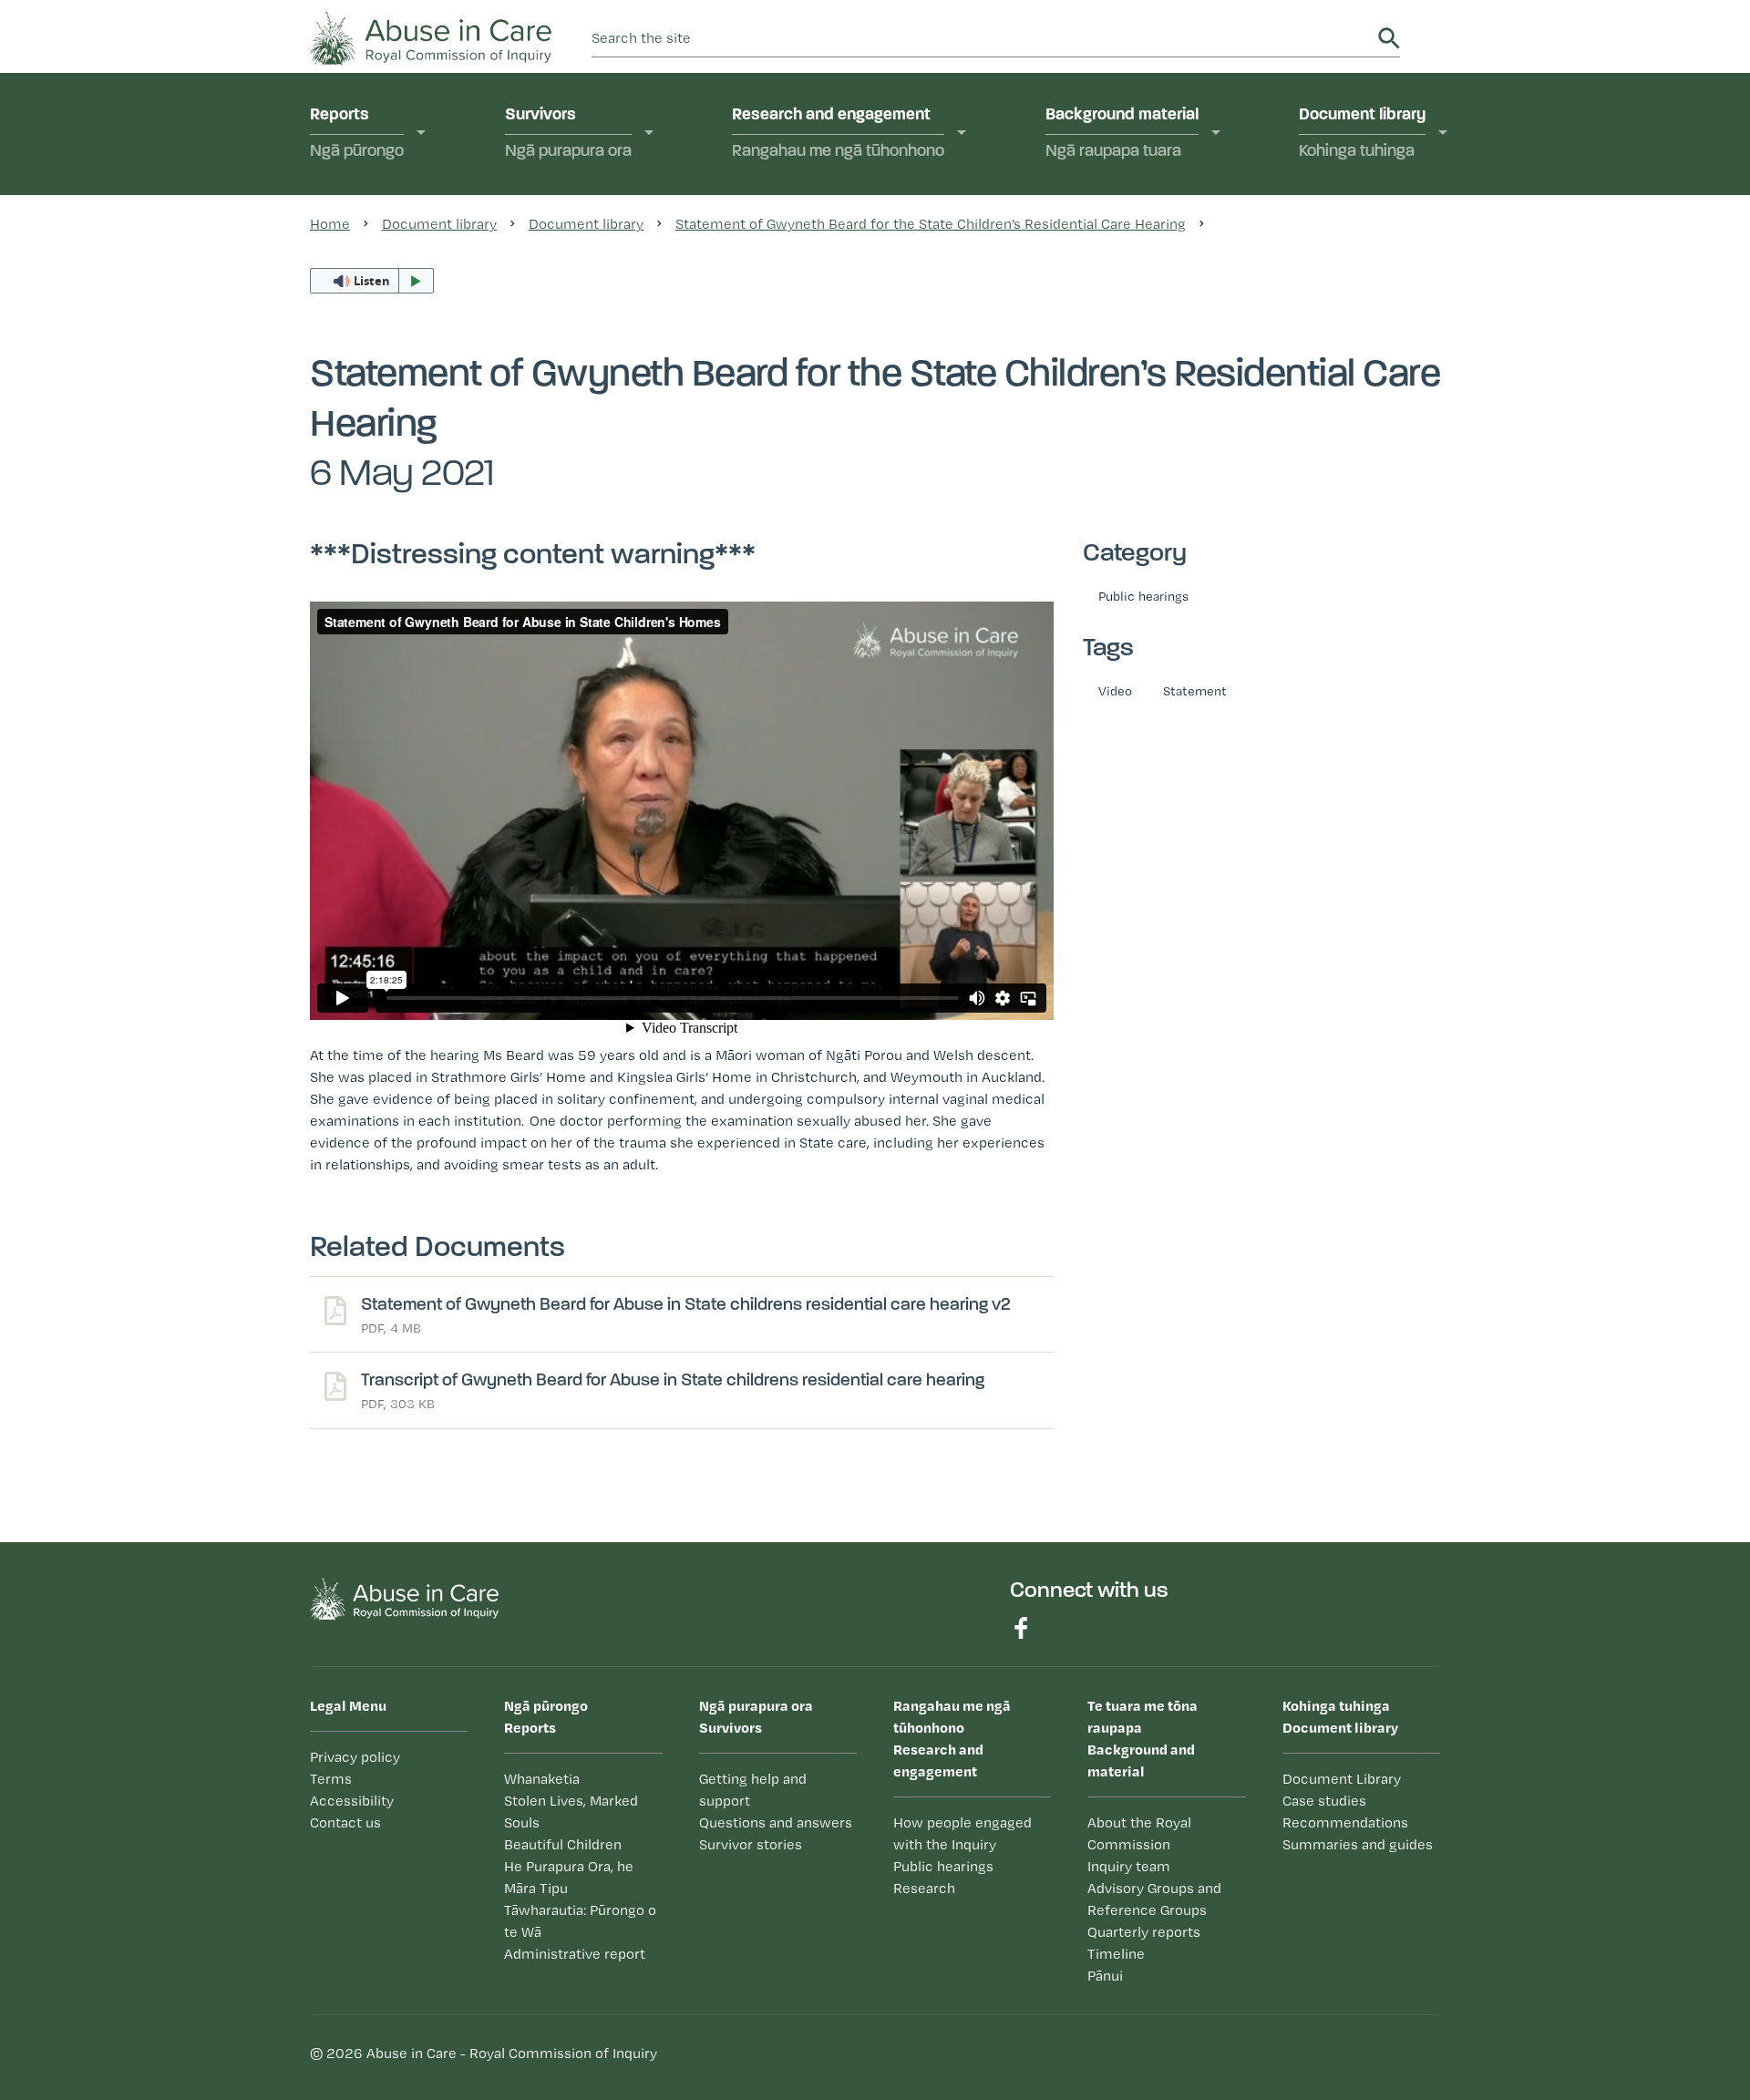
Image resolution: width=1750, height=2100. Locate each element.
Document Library (1342, 1779)
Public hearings (1143, 596)
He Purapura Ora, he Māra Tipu (569, 1877)
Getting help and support (753, 1790)
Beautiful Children (563, 1844)
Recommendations (1388, 286)
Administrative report (575, 1954)
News (1089, 503)
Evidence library (812, 342)
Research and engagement (838, 134)
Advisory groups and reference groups (1142, 318)
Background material (1122, 134)
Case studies (1368, 252)
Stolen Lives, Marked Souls (407, 262)
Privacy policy (355, 1757)
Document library (1362, 134)
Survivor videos (584, 252)
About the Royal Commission (1125, 226)
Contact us (345, 1822)
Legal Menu (348, 1705)
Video (1115, 690)
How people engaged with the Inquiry (849, 226)
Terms (331, 1779)
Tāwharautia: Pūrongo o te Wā (580, 1921)
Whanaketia (376, 216)
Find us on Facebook (1021, 1628)
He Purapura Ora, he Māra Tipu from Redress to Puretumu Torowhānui (426, 403)
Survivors (568, 134)
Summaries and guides (1403, 322)
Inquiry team (1129, 1866)
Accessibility (352, 1801)
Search (1389, 38)
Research (788, 307)
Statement (1195, 690)
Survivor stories (751, 1844)
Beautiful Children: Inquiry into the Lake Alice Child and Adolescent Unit (424, 328)
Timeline (1097, 397)
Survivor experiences (604, 216)
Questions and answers (1153, 433)
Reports (357, 134)
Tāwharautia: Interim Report (405, 470)
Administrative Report (410, 515)
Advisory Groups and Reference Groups (1154, 1899)
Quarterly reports (1129, 363)
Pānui (1088, 468)
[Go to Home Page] (431, 36)
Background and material (1143, 1738)
